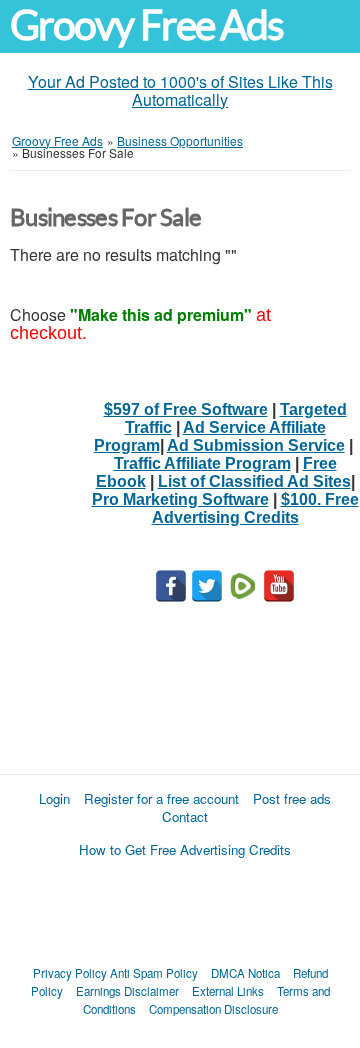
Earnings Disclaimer (127, 991)
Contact (185, 816)
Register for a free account (161, 798)
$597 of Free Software (186, 409)
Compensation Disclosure (213, 1009)
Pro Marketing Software (180, 499)
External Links (228, 991)
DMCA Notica (245, 973)
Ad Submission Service (256, 445)
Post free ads (292, 798)
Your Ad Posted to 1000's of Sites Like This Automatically (180, 90)
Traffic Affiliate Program (202, 463)
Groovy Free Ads (146, 25)
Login (54, 798)
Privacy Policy (70, 973)
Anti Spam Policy (154, 973)
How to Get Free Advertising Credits (185, 849)
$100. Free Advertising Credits (255, 508)
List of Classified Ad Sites (254, 481)
